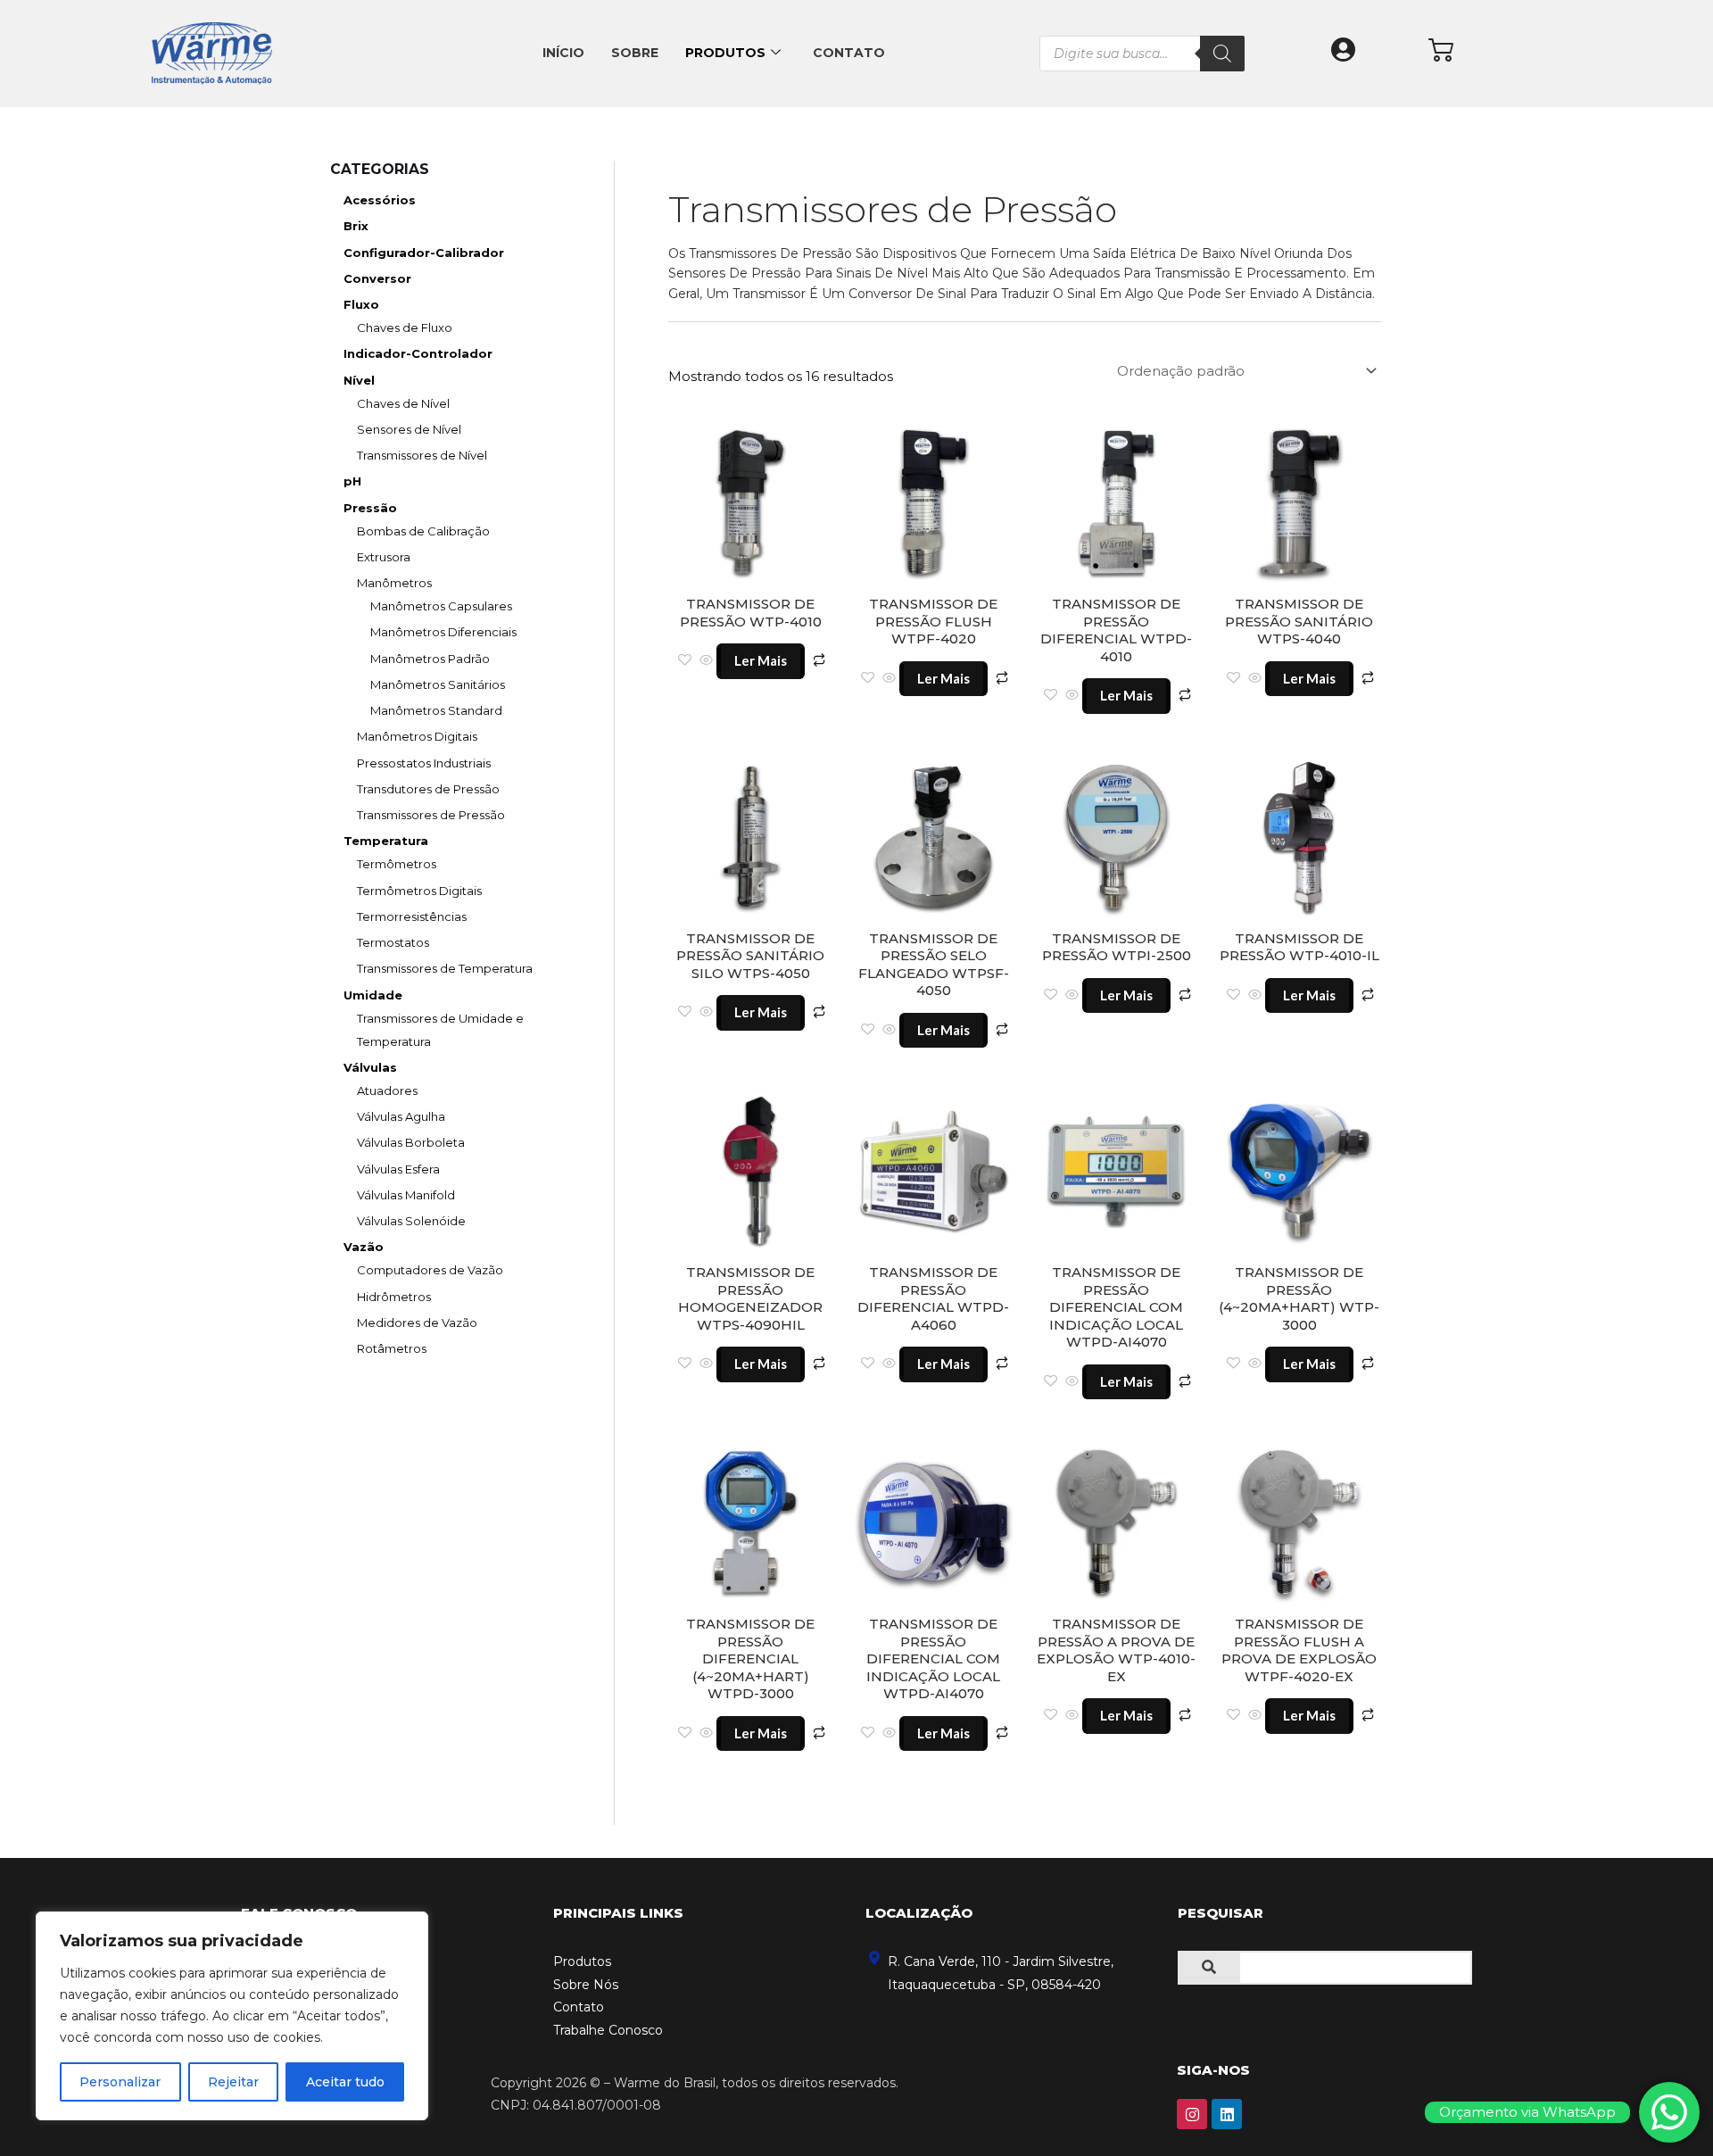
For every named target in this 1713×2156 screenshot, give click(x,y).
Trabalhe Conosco (608, 2030)
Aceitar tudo (345, 2082)
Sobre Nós (586, 1985)
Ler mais (761, 660)
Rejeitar (233, 2082)
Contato (849, 53)
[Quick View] (706, 661)
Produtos (725, 53)
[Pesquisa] (1222, 54)
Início (563, 53)
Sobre (635, 53)
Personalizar (120, 2082)
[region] (232, 2016)
